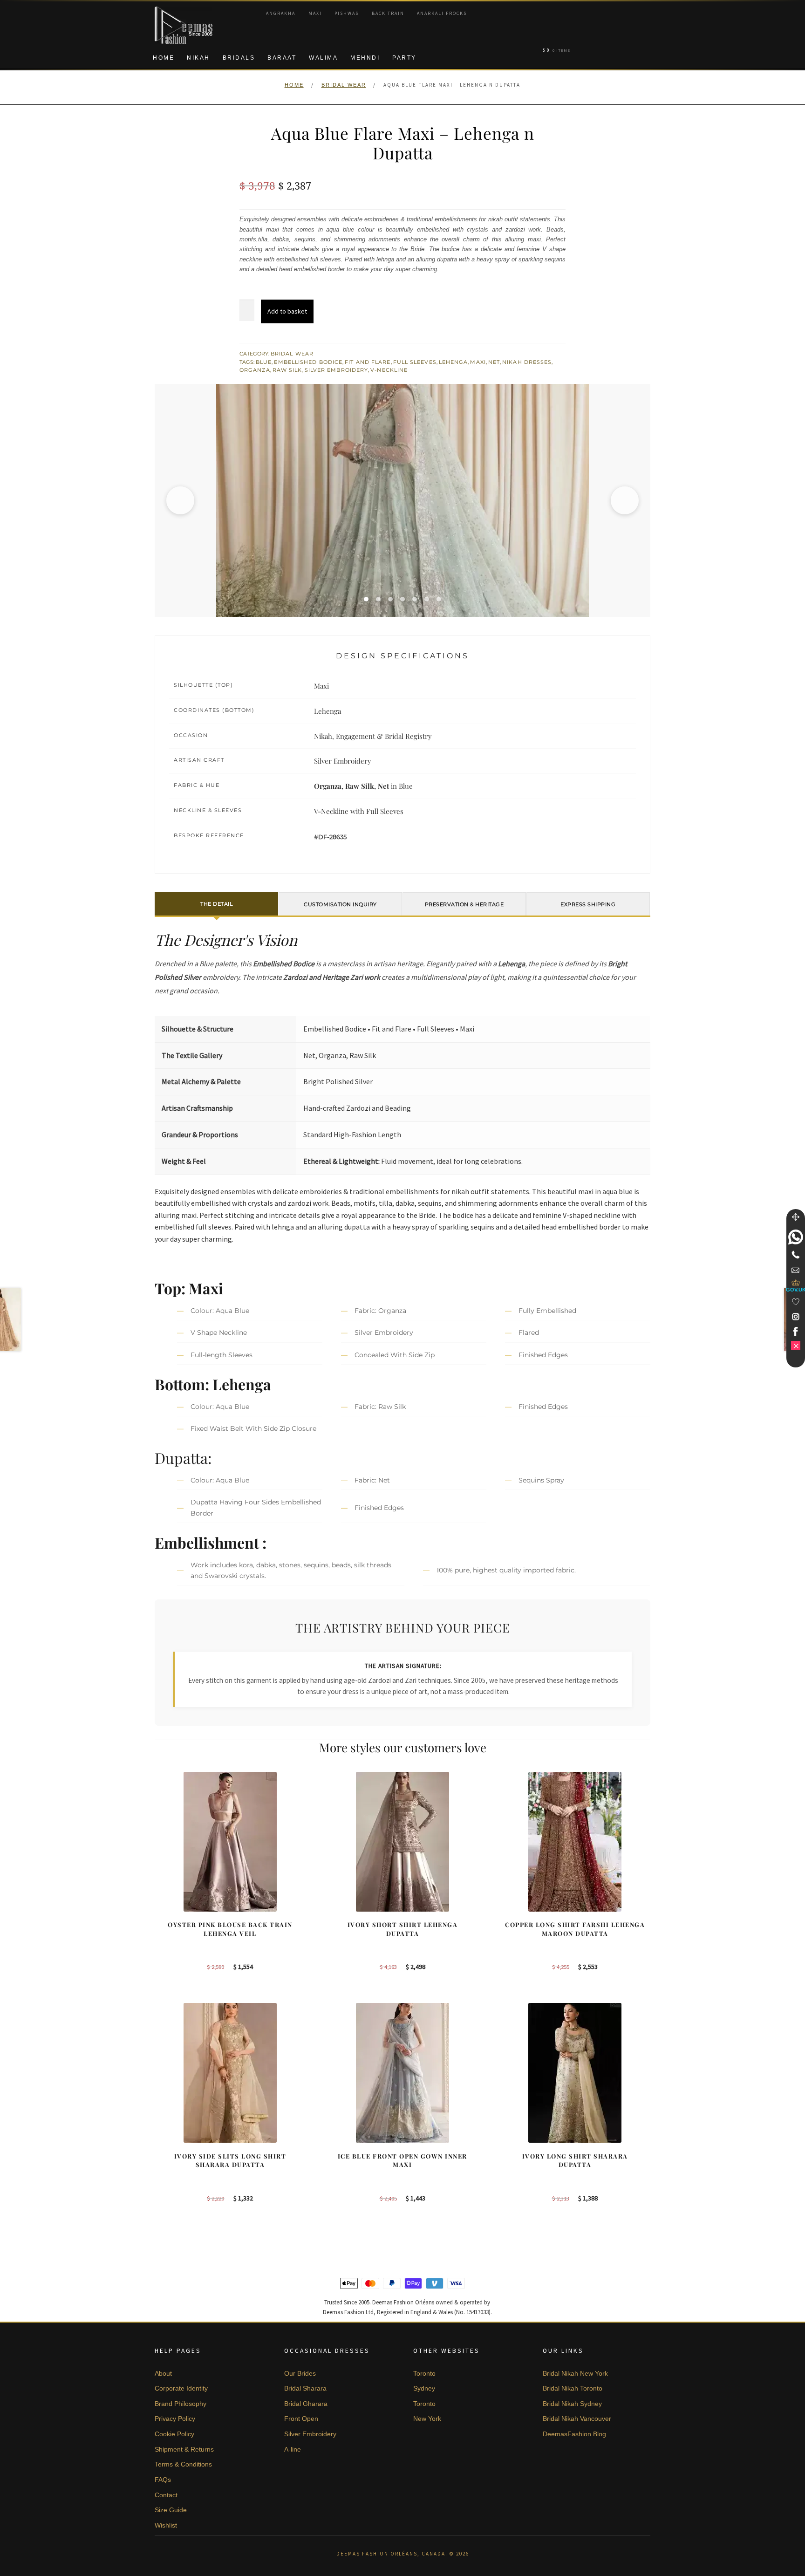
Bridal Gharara (306, 2404)
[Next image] (625, 500)
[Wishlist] (796, 1302)
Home (164, 58)
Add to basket (287, 311)
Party (404, 58)
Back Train (388, 13)
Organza (255, 370)
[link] (796, 1237)
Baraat (282, 58)
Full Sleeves (415, 362)
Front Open (301, 2419)
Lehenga (454, 362)
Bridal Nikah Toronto (573, 2388)
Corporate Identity (181, 2388)
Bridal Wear (344, 85)
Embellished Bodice (308, 362)
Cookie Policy (174, 2434)
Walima (323, 58)
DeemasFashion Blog (574, 2434)
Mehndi (365, 58)
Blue (264, 362)
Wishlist (166, 2525)
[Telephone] (796, 1255)
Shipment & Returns (184, 2449)
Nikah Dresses (527, 362)
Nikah (198, 58)
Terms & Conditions (183, 2464)
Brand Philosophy (181, 2404)
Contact (166, 2495)
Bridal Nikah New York (575, 2373)
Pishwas (347, 13)
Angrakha (281, 13)
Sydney (424, 2388)
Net (494, 362)
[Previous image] (180, 500)
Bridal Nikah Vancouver (577, 2419)
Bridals (239, 58)
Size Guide (171, 2510)
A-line (293, 2449)
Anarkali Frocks (442, 13)
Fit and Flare (368, 362)
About (163, 2373)
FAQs (163, 2480)
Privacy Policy (175, 2419)
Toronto (424, 2373)
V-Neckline (389, 370)
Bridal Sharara (305, 2388)
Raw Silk (287, 370)
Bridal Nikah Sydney (572, 2404)
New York (427, 2419)
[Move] (796, 1217)
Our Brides (300, 2373)
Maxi (315, 13)
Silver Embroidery (337, 370)
